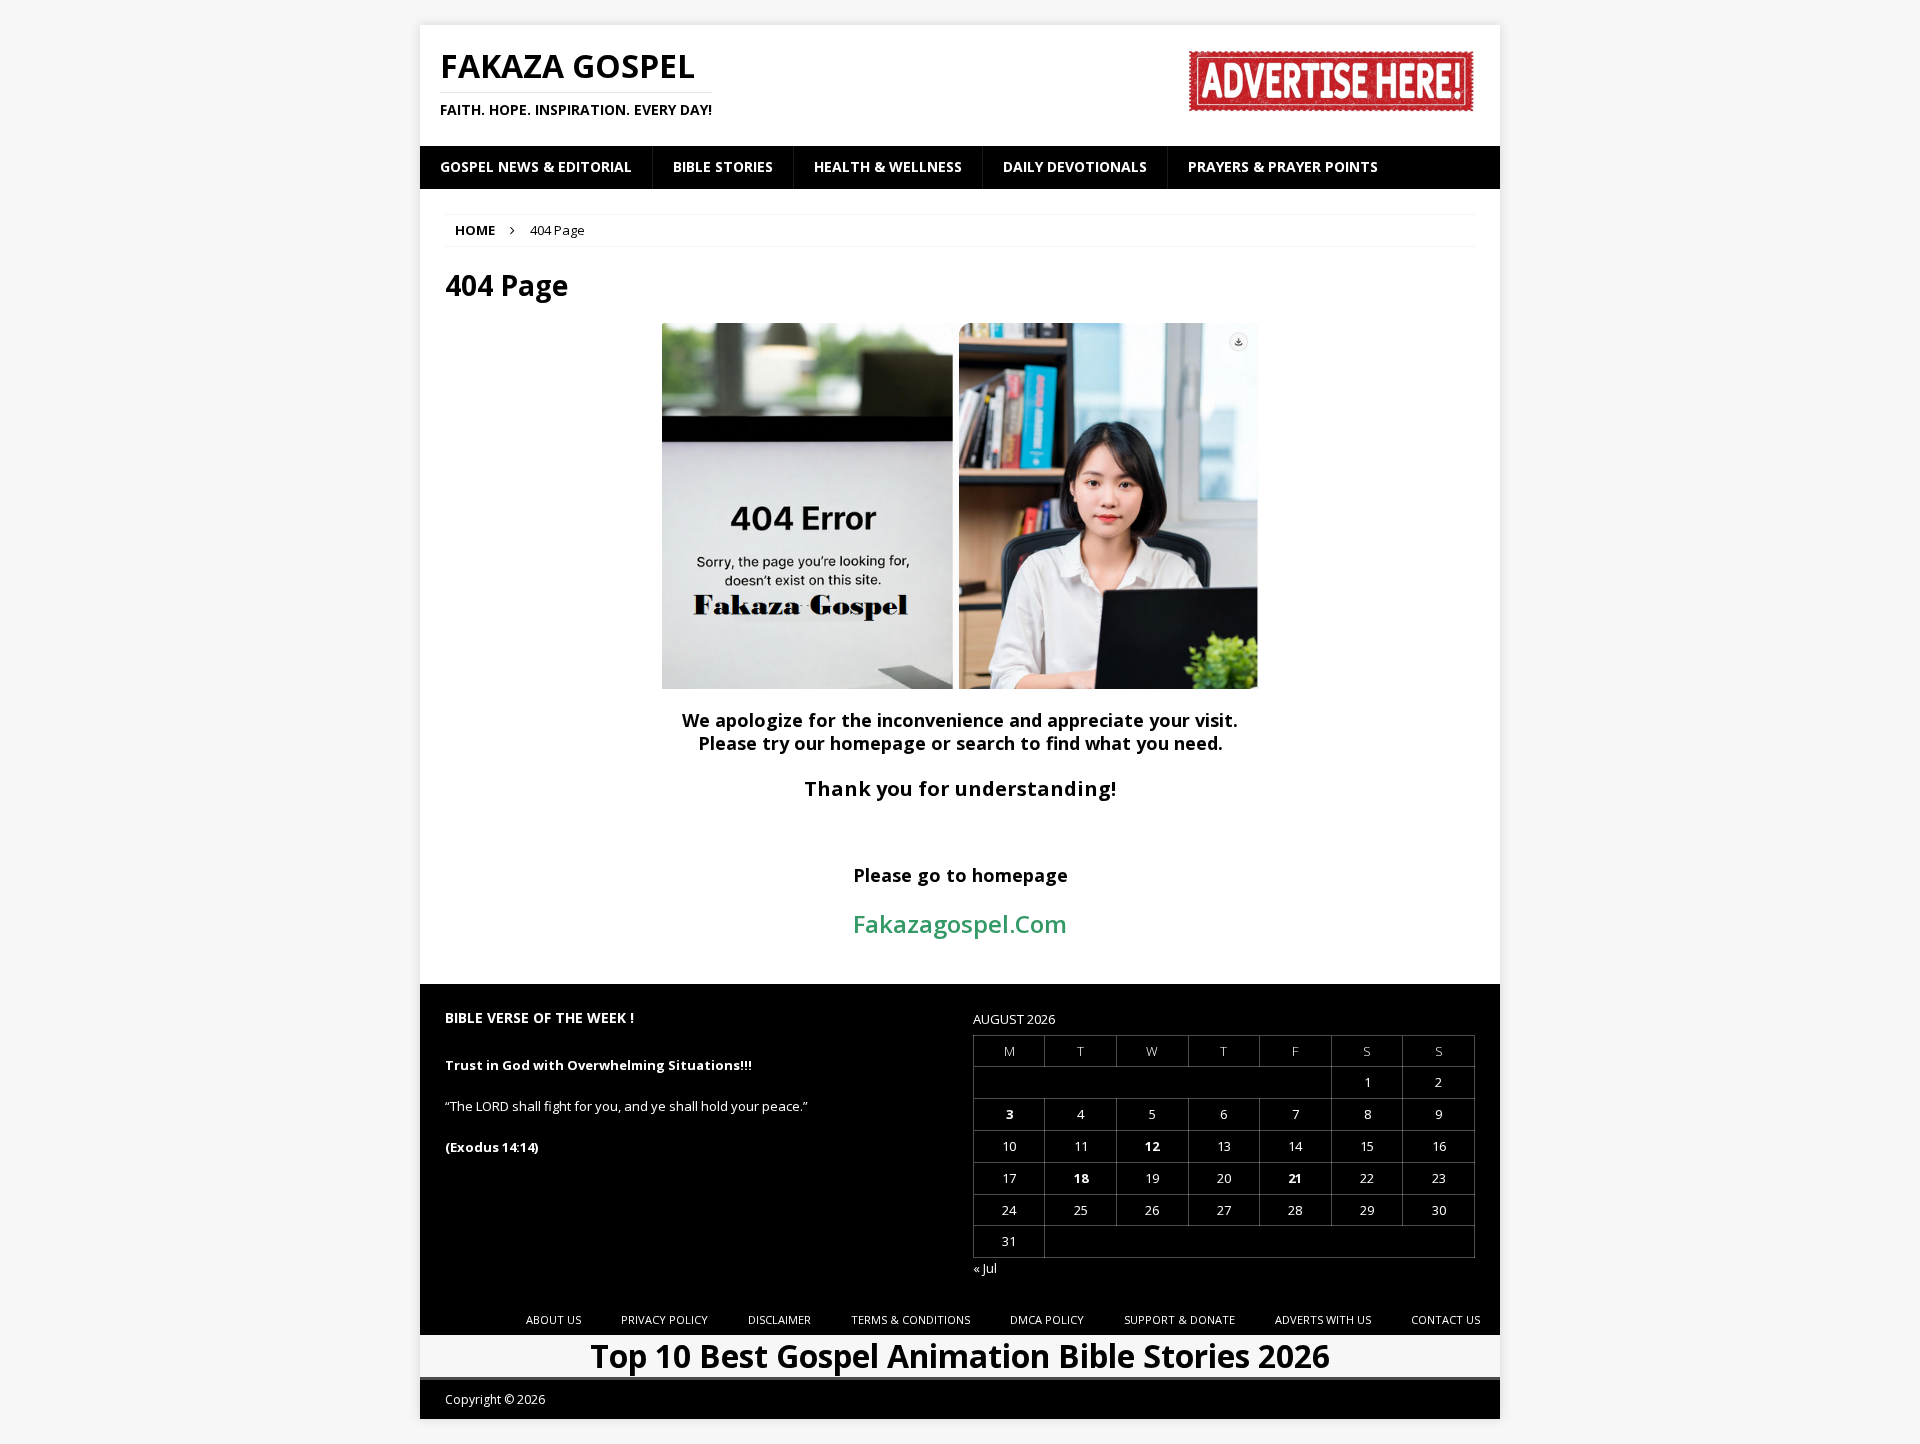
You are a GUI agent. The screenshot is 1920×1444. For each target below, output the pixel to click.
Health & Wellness (888, 166)
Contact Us (1445, 1319)
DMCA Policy (1047, 1319)
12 (1152, 1146)
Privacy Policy (664, 1319)
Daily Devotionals (1075, 166)
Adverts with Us (1323, 1319)
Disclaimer (779, 1319)
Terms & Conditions (910, 1319)
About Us (553, 1319)
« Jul (985, 1268)
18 (1081, 1178)
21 (1295, 1178)
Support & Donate (1179, 1319)
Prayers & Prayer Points (1283, 166)
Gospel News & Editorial (536, 166)
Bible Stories (723, 166)
